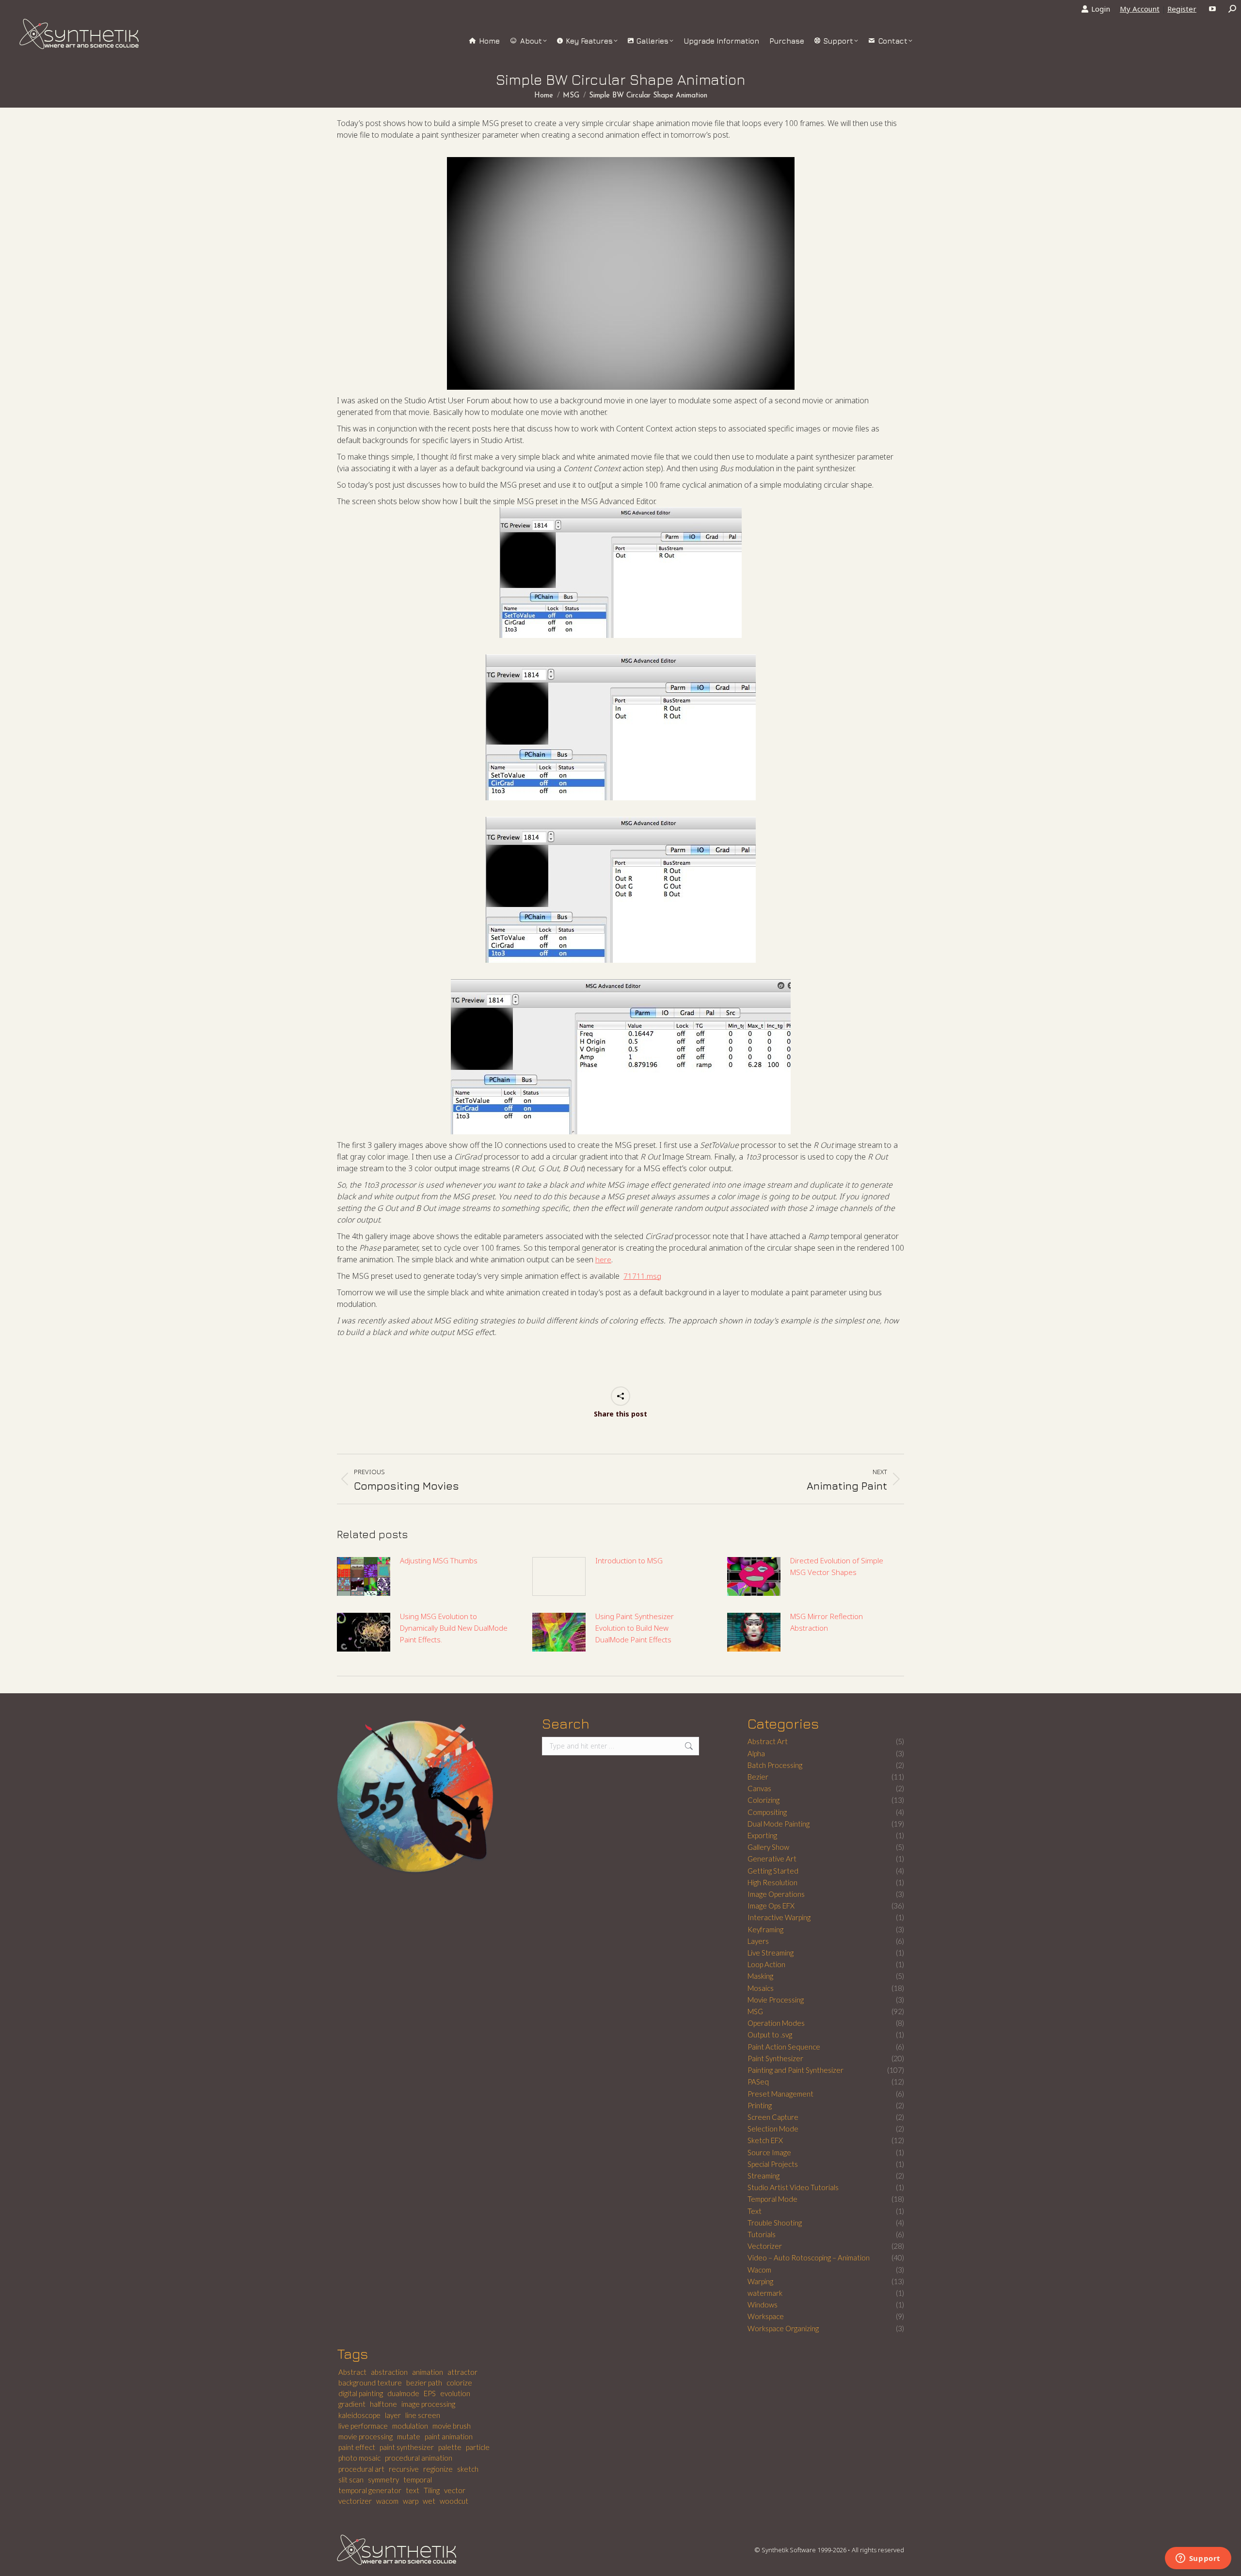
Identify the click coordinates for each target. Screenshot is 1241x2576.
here (603, 1259)
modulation (410, 2426)
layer (393, 2415)
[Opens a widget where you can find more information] (1198, 2559)
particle (478, 2447)
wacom (387, 2501)
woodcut (454, 2501)
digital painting (361, 2393)
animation (428, 2372)
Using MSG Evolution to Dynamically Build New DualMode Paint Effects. (454, 1628)
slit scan (351, 2480)
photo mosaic (359, 2458)
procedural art (361, 2469)
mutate (409, 2436)
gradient (352, 2404)
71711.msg (642, 1276)
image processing (428, 2404)
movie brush (452, 2426)
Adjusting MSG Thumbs (439, 1560)
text (413, 2490)
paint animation (449, 2436)
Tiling (432, 2490)
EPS (430, 2393)
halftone (383, 2404)
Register (1182, 9)
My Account (1140, 9)
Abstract (352, 2372)
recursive (404, 2469)
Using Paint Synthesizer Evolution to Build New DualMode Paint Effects (635, 1628)
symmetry (383, 2480)
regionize (438, 2469)
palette (450, 2447)
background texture (370, 2383)
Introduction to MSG (629, 1560)
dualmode (403, 2393)
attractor (462, 2372)
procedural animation (419, 2458)
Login (1101, 9)
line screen (423, 2415)
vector (455, 2490)
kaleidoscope (359, 2415)
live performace (363, 2426)
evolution (455, 2393)
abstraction (389, 2372)
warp (411, 2501)
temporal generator (370, 2490)
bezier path (424, 2383)
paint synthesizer (407, 2447)
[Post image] (364, 1576)
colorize (459, 2383)
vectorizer (355, 2501)
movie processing (366, 2436)
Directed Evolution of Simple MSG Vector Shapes (837, 1566)
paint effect (357, 2447)
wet (429, 2501)
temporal (418, 2480)
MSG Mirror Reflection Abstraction (827, 1622)
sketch (468, 2469)
